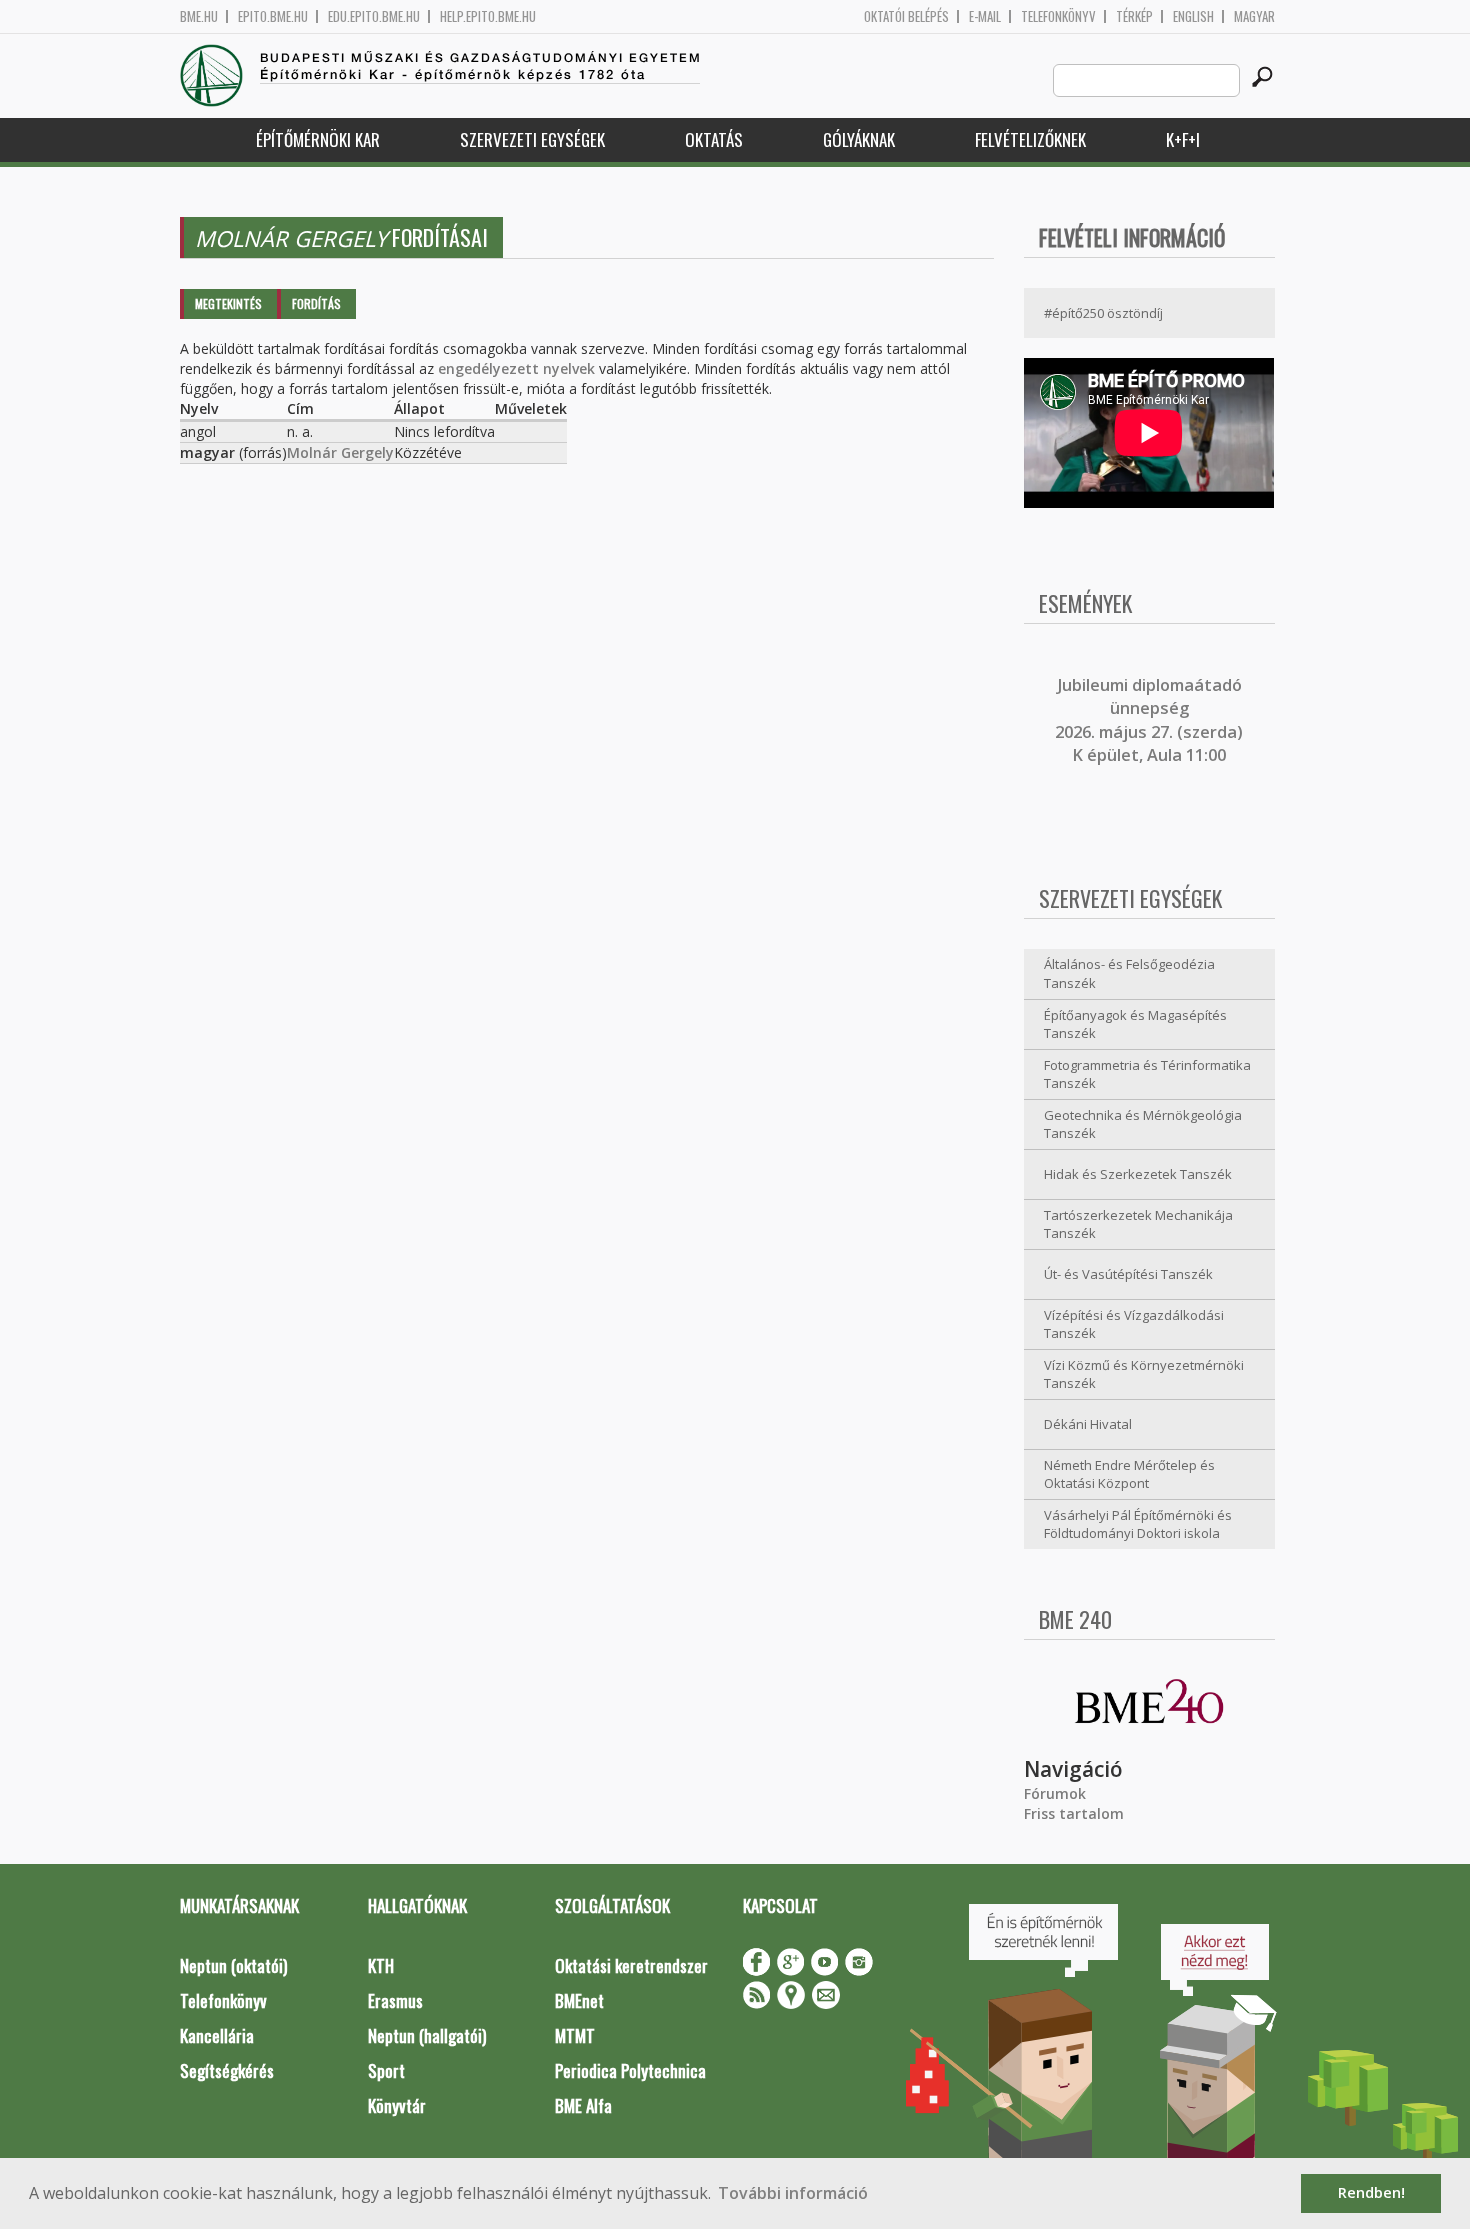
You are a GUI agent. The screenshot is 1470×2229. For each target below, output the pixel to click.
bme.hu (199, 16)
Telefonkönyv (1058, 16)
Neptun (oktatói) (233, 1965)
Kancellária (217, 2035)
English (1193, 16)
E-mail (985, 16)
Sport (386, 2070)
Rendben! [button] (1371, 2192)
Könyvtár (397, 2105)
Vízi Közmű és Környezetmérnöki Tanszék (1144, 1374)
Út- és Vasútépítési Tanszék (1128, 1274)
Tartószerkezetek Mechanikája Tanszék (1138, 1224)
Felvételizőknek (1030, 139)
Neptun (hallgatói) (427, 2035)
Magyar (1254, 16)
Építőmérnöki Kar (318, 139)
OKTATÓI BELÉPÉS (906, 16)
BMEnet (579, 2000)
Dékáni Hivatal (1088, 1424)
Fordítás (316, 303)
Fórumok (1055, 1793)
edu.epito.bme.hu (374, 16)
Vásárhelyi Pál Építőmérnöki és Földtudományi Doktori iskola (1138, 1524)
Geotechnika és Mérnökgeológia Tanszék (1143, 1124)
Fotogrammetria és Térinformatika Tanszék (1147, 1074)
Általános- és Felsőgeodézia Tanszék (1129, 973)
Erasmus (395, 2000)
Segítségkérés (227, 2070)
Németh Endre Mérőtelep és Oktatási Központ (1129, 1474)
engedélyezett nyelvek (516, 368)
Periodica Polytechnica (630, 2070)
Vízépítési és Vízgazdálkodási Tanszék (1134, 1324)
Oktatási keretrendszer (631, 1965)
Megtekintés (228, 303)
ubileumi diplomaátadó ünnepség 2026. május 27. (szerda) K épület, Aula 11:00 (1149, 720)
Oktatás (714, 139)
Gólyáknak (859, 139)
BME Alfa (583, 2105)
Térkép (1134, 16)
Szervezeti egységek (532, 139)
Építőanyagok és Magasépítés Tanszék (1135, 1024)
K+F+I (1183, 139)
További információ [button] (793, 2193)
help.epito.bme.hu (488, 16)
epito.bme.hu (273, 16)
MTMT (575, 2035)
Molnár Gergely (340, 452)
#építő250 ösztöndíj (1103, 313)
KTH (381, 1965)
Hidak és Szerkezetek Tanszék (1138, 1174)
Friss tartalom (1074, 1813)
